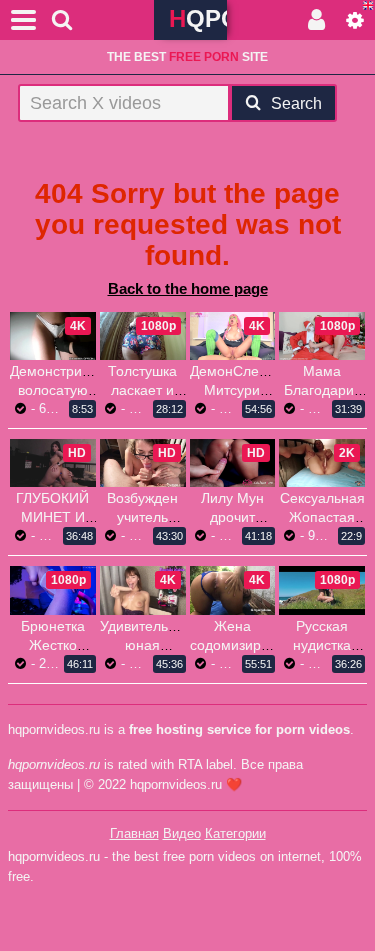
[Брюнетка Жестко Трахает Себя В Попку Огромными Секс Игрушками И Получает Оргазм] (53, 590)
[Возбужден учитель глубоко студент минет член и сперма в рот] (143, 463)
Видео (182, 833)
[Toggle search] (62, 20)
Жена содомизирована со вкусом (245, 645)
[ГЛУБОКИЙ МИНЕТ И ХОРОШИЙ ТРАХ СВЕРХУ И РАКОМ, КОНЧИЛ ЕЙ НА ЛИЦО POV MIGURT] (53, 463)
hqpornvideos (198, 18)
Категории (235, 833)
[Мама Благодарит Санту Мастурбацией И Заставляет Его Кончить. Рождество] (322, 336)
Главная (134, 833)
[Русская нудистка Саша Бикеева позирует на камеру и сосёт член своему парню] (322, 590)
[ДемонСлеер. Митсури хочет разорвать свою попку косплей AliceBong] (233, 336)
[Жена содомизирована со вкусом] (233, 590)
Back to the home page (188, 288)
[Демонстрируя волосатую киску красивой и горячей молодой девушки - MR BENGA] (53, 336)
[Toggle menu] (24, 20)
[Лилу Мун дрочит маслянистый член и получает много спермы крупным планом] (233, 463)
